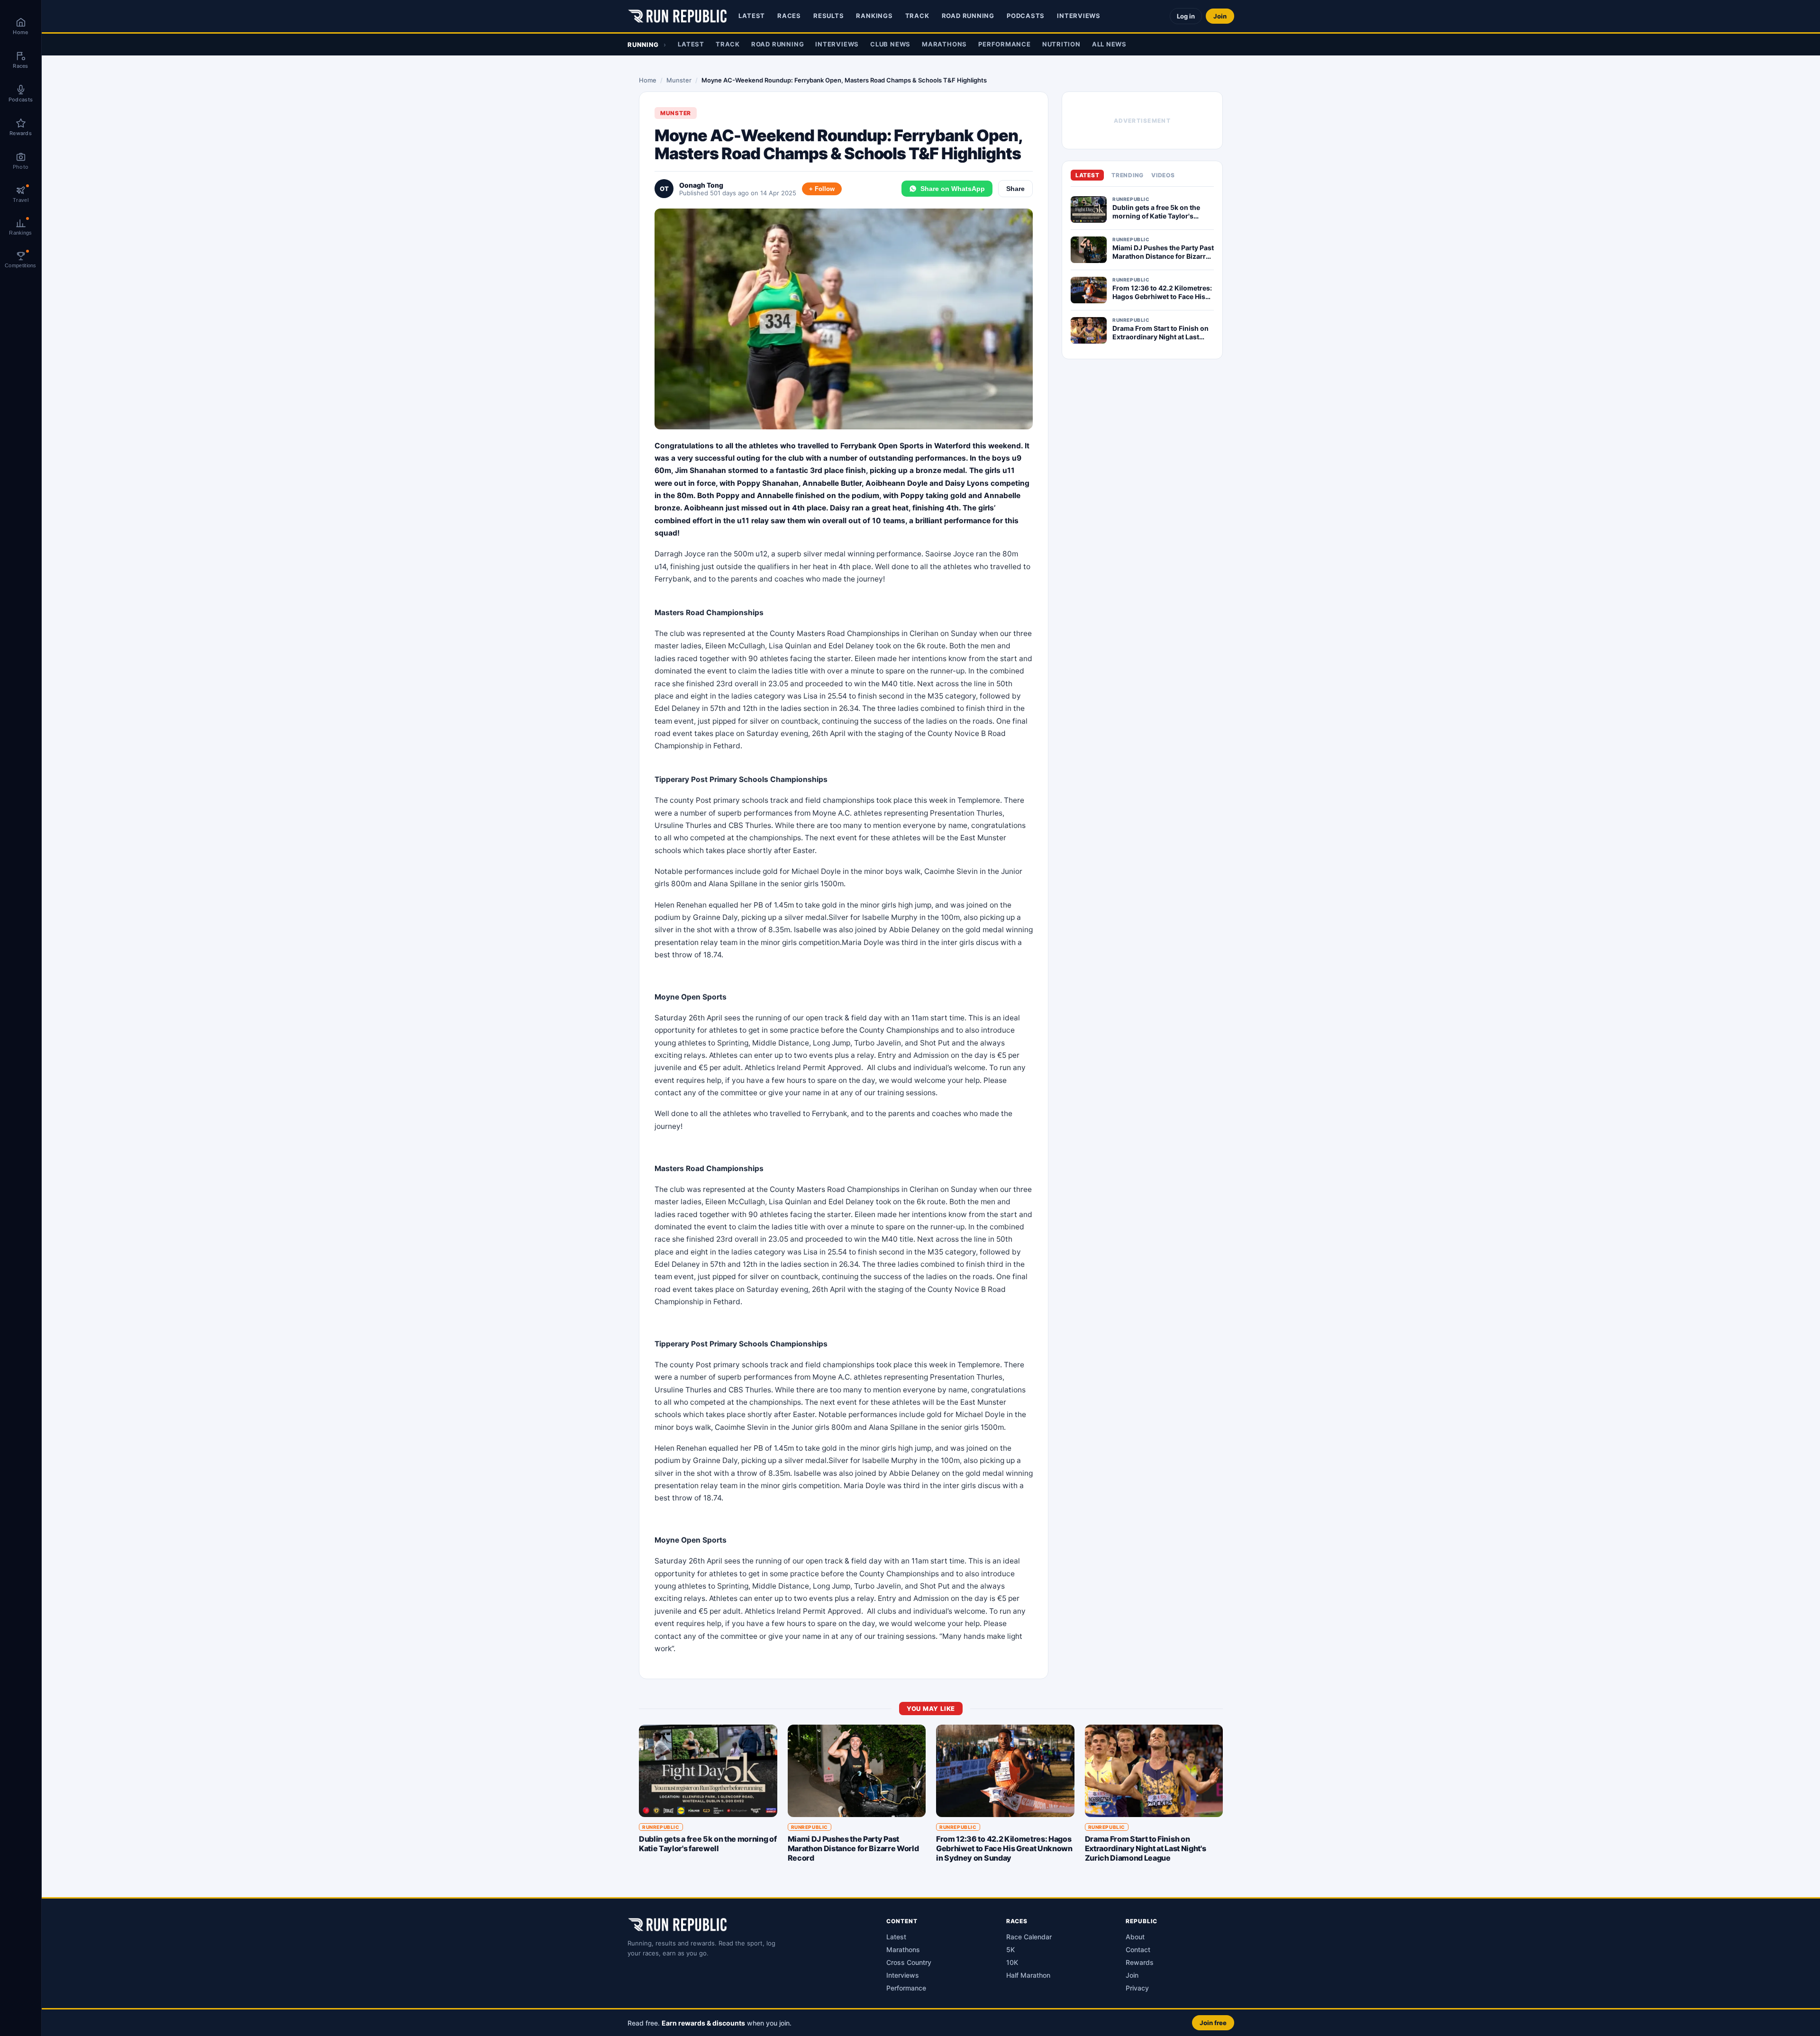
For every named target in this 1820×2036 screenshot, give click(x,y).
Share (1015, 189)
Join (1220, 16)
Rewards (1140, 1962)
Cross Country (909, 1962)
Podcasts (1026, 16)
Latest (752, 16)
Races (789, 16)
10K (1012, 1962)
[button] (931, 2022)
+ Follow (822, 189)
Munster (679, 80)
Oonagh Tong (701, 185)
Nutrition (1061, 44)
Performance (1005, 44)
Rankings (874, 16)
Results (828, 16)
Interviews (1079, 16)
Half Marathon (1028, 1975)
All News (1109, 44)
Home (648, 80)
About (1135, 1937)
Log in (1186, 16)
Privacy (1137, 1988)
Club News (890, 44)
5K (1010, 1950)
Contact (1138, 1950)
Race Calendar (1029, 1937)
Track (917, 16)
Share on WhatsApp (953, 189)
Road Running (968, 16)
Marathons (944, 44)
